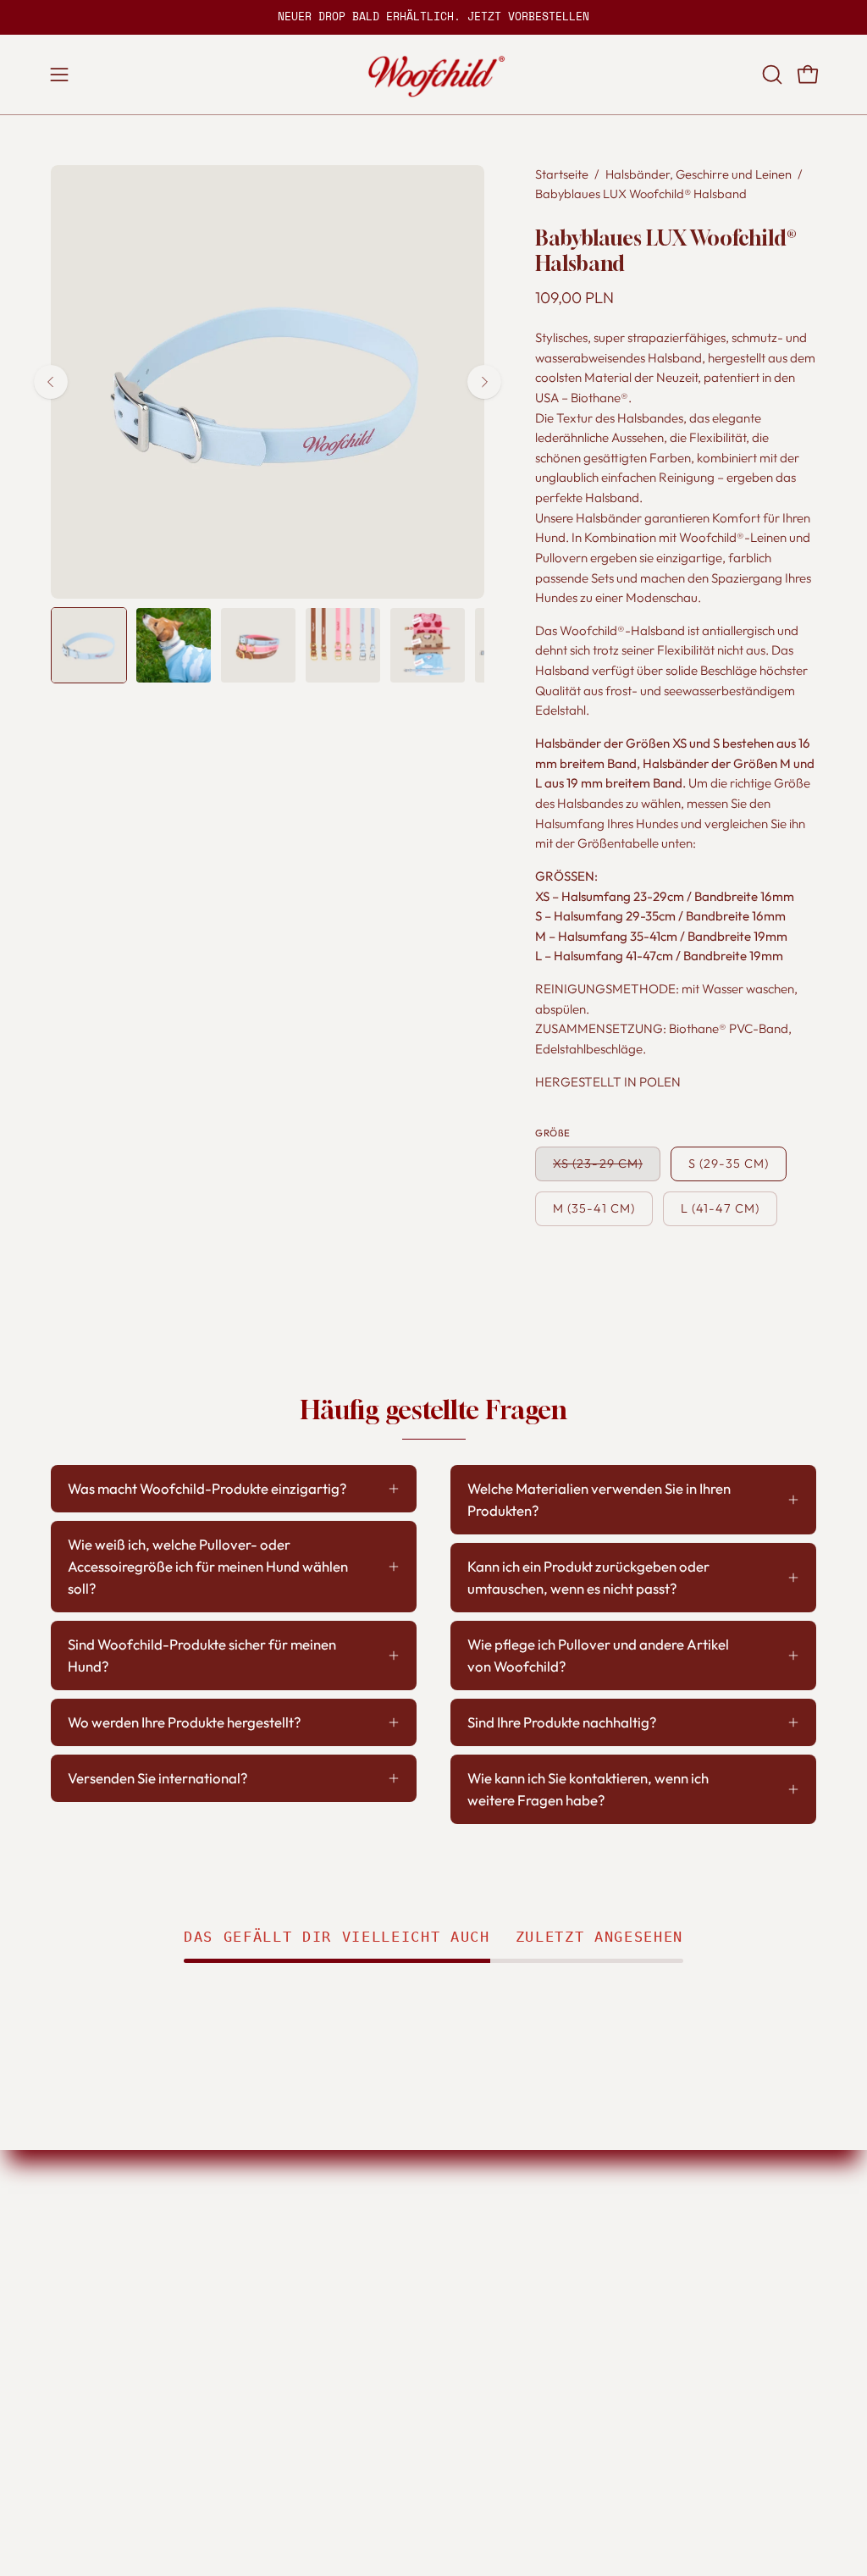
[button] (770, 75)
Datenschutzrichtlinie (663, 2247)
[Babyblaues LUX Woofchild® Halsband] (89, 645)
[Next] (484, 382)
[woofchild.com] (433, 75)
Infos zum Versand (375, 2217)
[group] (433, 17)
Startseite (562, 174)
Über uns (505, 2247)
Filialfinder (511, 2217)
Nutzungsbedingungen (668, 2217)
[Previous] (51, 382)
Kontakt (501, 2276)
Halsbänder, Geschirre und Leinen (699, 174)
